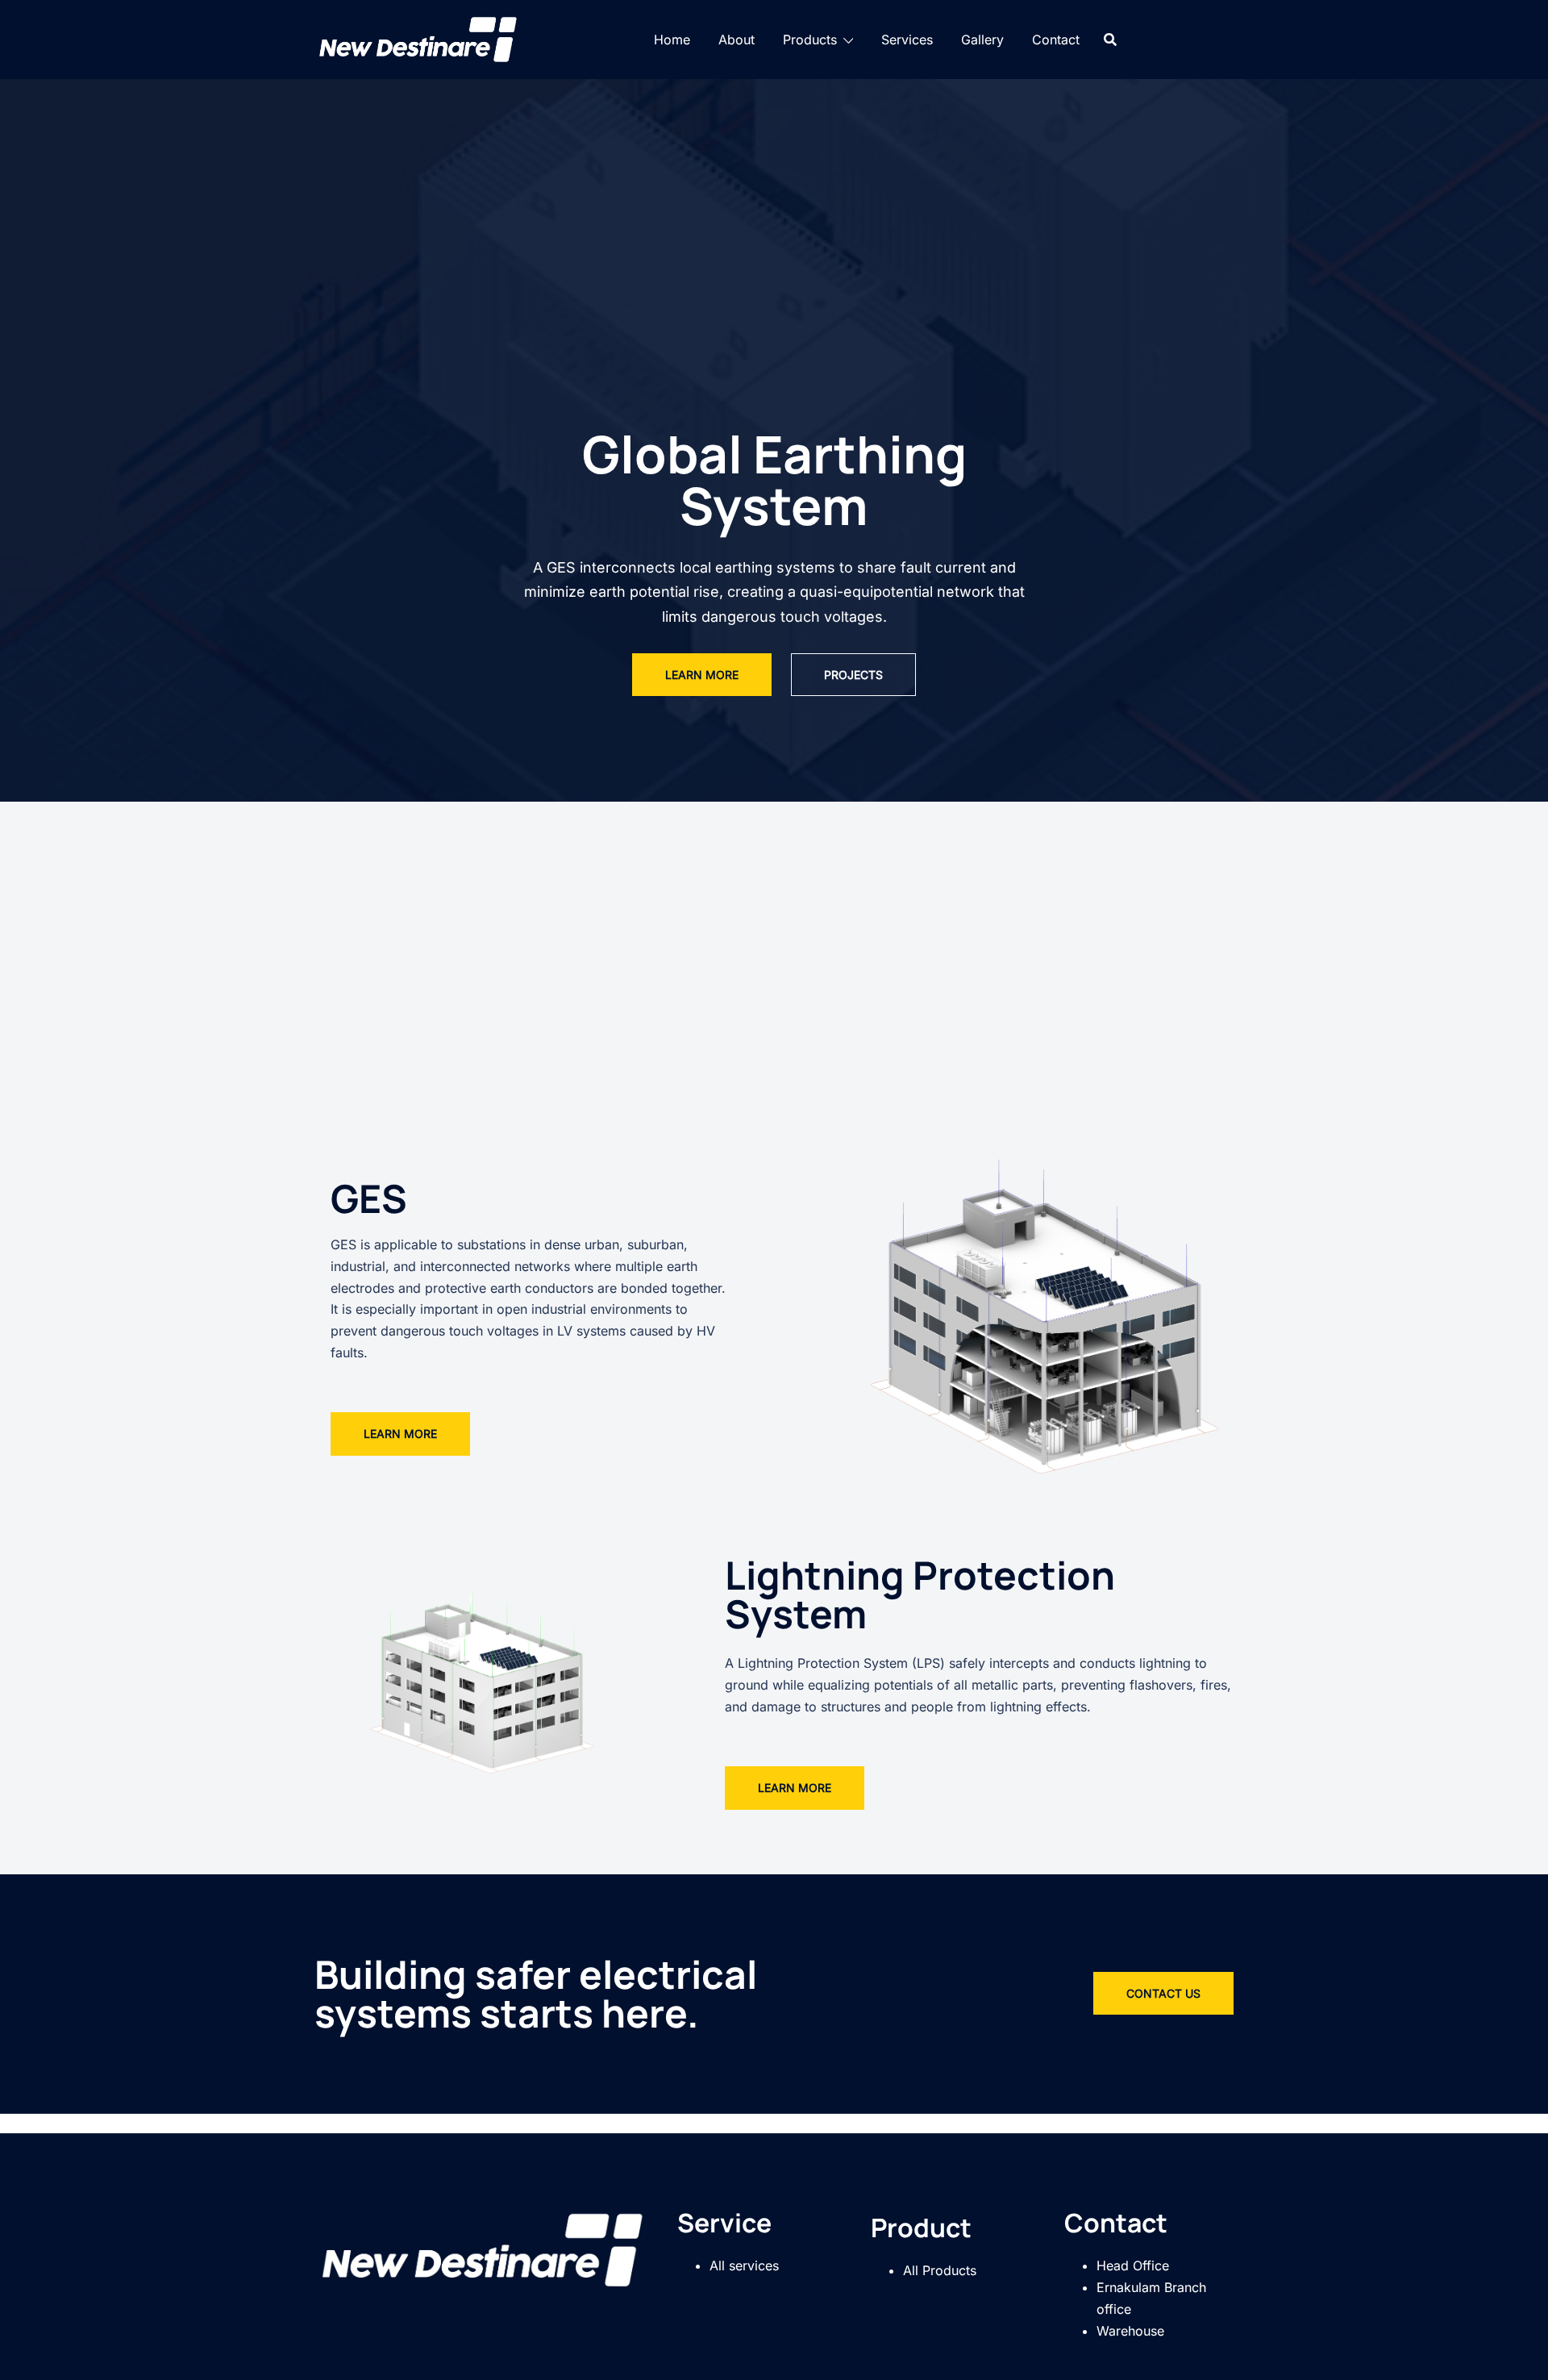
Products (810, 40)
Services (907, 40)
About (737, 40)
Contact (1056, 40)
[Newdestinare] (419, 38)
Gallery (982, 40)
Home (672, 40)
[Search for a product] (1110, 40)
